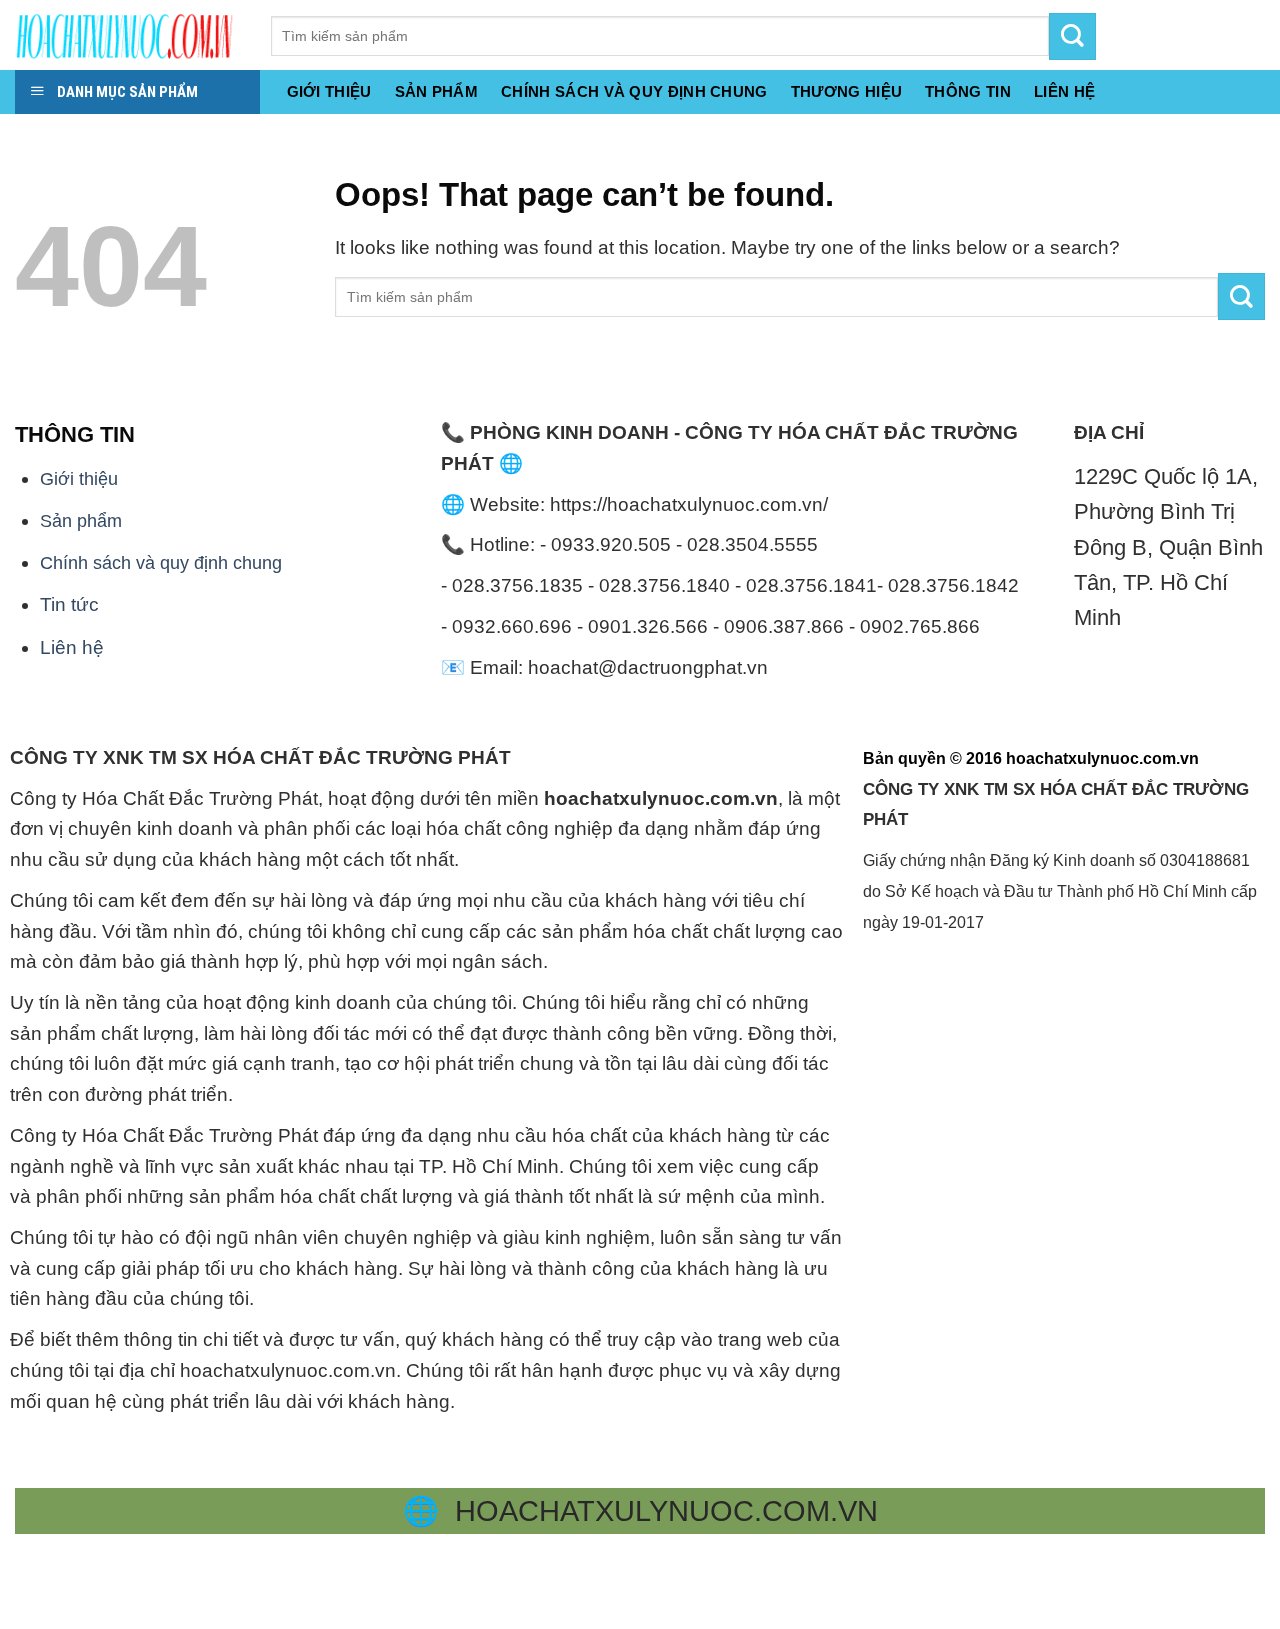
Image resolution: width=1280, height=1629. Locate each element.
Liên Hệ (1064, 91)
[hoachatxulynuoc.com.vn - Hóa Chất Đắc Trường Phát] (128, 35)
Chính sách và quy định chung (634, 91)
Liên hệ (72, 647)
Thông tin (968, 91)
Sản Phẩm (436, 91)
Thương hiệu (846, 91)
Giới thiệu (329, 91)
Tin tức (69, 604)
